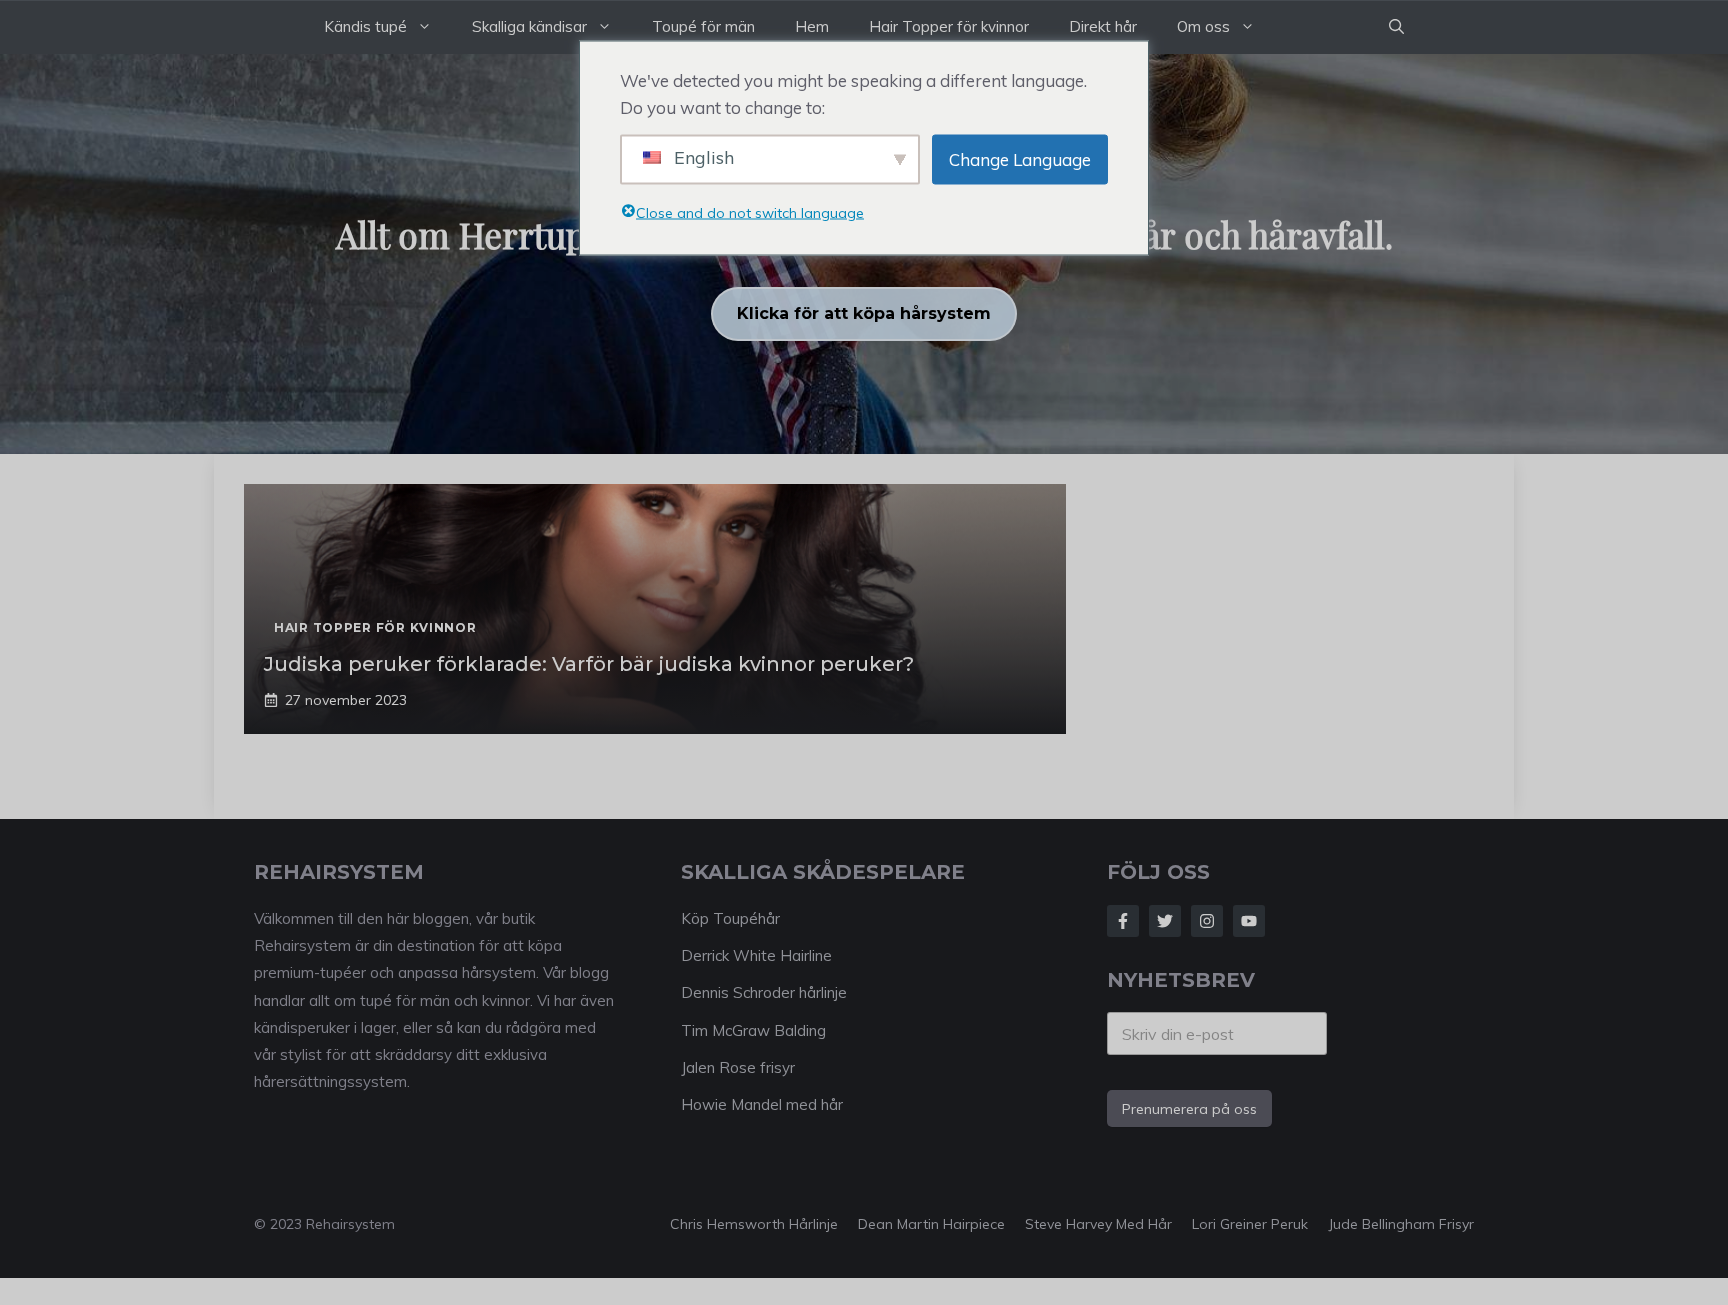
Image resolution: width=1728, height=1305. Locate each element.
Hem (812, 26)
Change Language (1020, 159)
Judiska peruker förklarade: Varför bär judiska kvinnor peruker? (589, 664)
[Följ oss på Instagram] (1207, 921)
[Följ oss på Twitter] (1165, 921)
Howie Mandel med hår (762, 1104)
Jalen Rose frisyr (738, 1067)
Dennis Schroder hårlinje (764, 992)
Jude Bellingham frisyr (1401, 1224)
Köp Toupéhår (730, 918)
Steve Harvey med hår (1098, 1224)
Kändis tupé (365, 26)
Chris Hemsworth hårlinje (754, 1224)
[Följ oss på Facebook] (1123, 921)
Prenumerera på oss (1189, 1109)
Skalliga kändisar (529, 26)
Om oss (1203, 26)
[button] (1396, 27)
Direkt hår (1103, 26)
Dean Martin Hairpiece (931, 1224)
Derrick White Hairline (756, 955)
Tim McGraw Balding (753, 1030)
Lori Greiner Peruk (1250, 1224)
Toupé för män (703, 26)
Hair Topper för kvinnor (949, 26)
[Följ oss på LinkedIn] (1249, 921)
